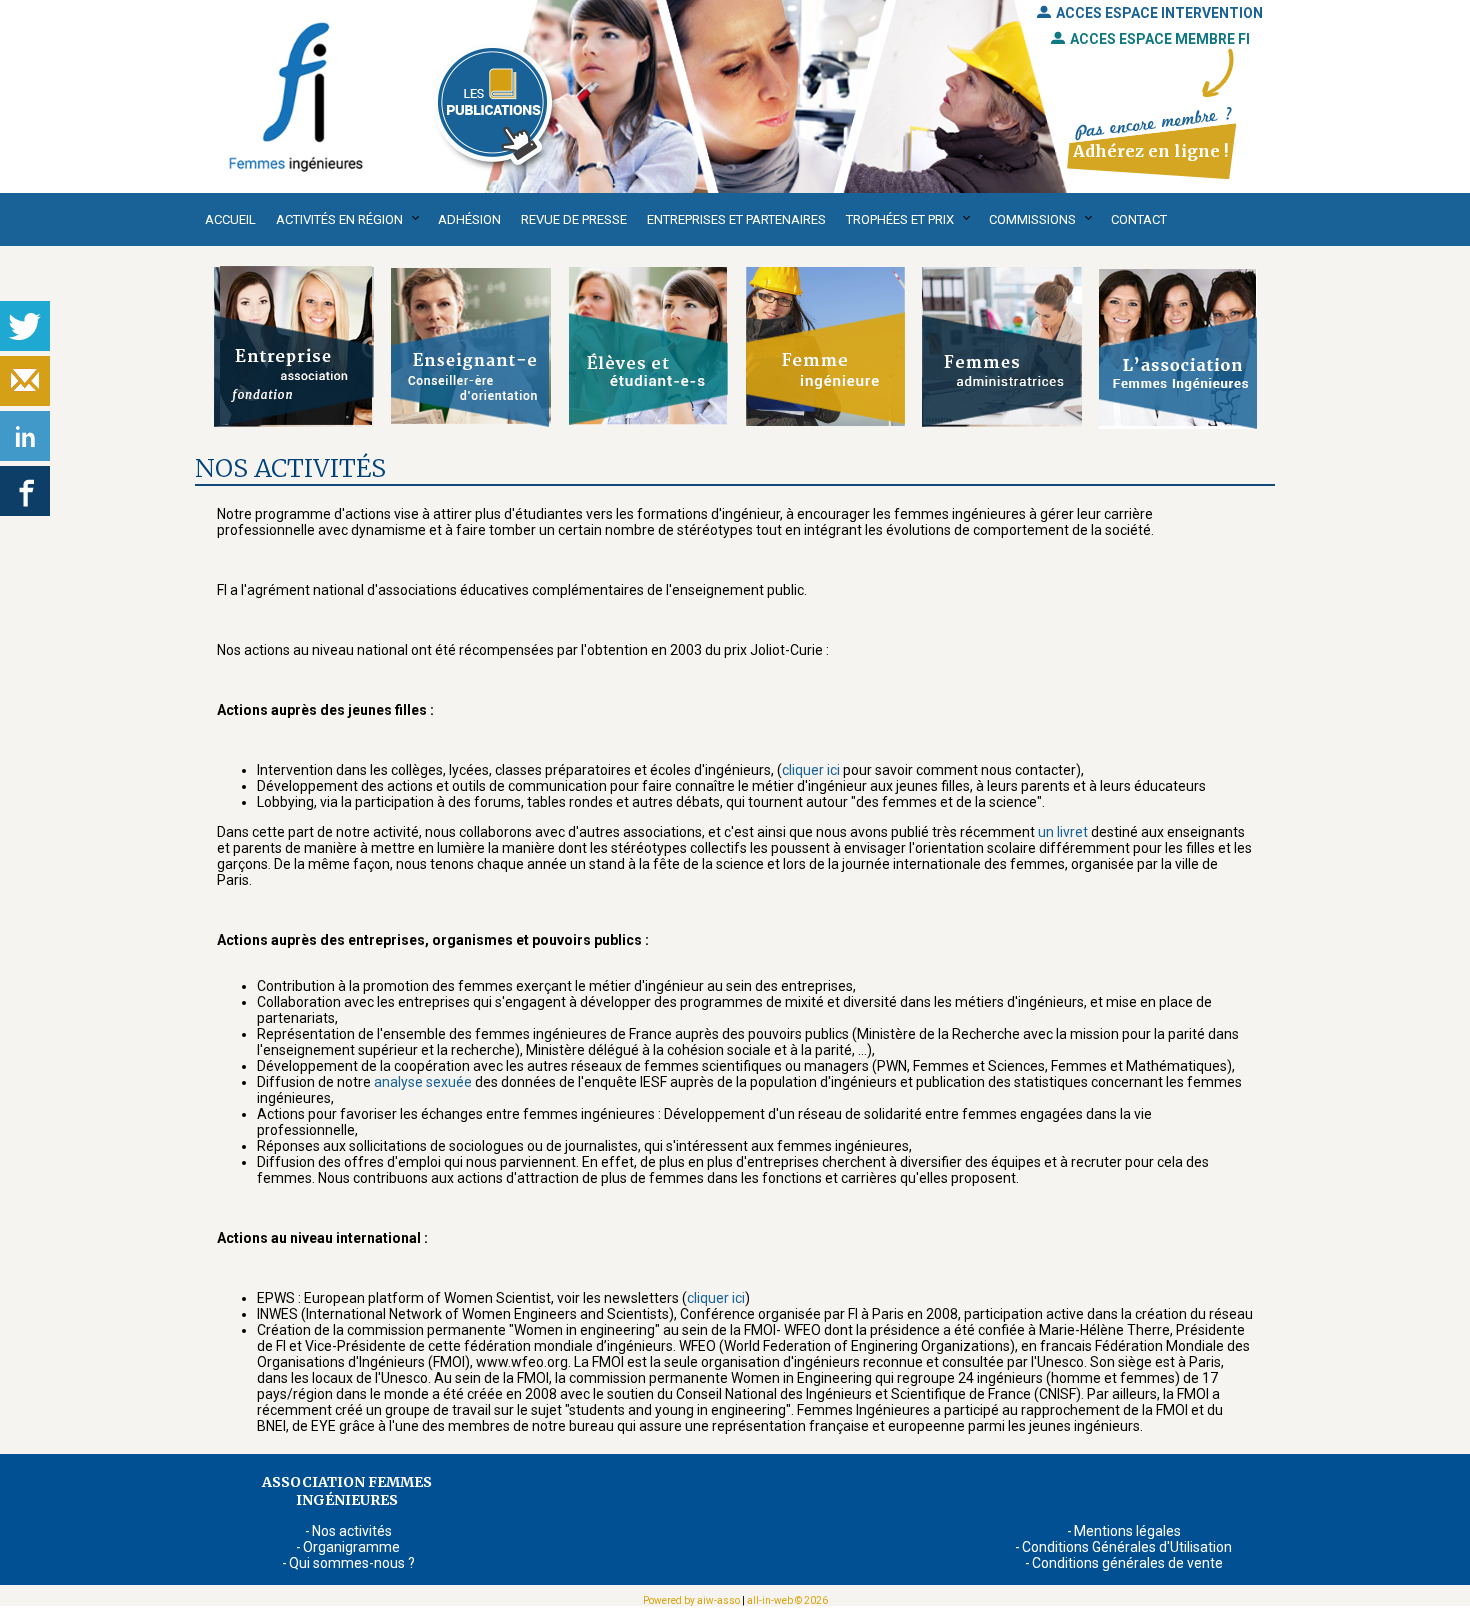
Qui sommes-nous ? (352, 1563)
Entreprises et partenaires (736, 219)
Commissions (1032, 219)
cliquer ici (811, 770)
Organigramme (351, 1547)
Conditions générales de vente (1127, 1563)
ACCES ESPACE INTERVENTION (1159, 13)
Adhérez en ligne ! (1150, 151)
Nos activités (352, 1531)
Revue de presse (574, 219)
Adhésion (469, 219)
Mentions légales (1127, 1531)
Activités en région (339, 219)
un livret (1063, 832)
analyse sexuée (423, 1082)
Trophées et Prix (900, 219)
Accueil (230, 219)
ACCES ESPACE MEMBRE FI (1160, 39)
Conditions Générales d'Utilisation (1127, 1547)
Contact (1139, 219)
